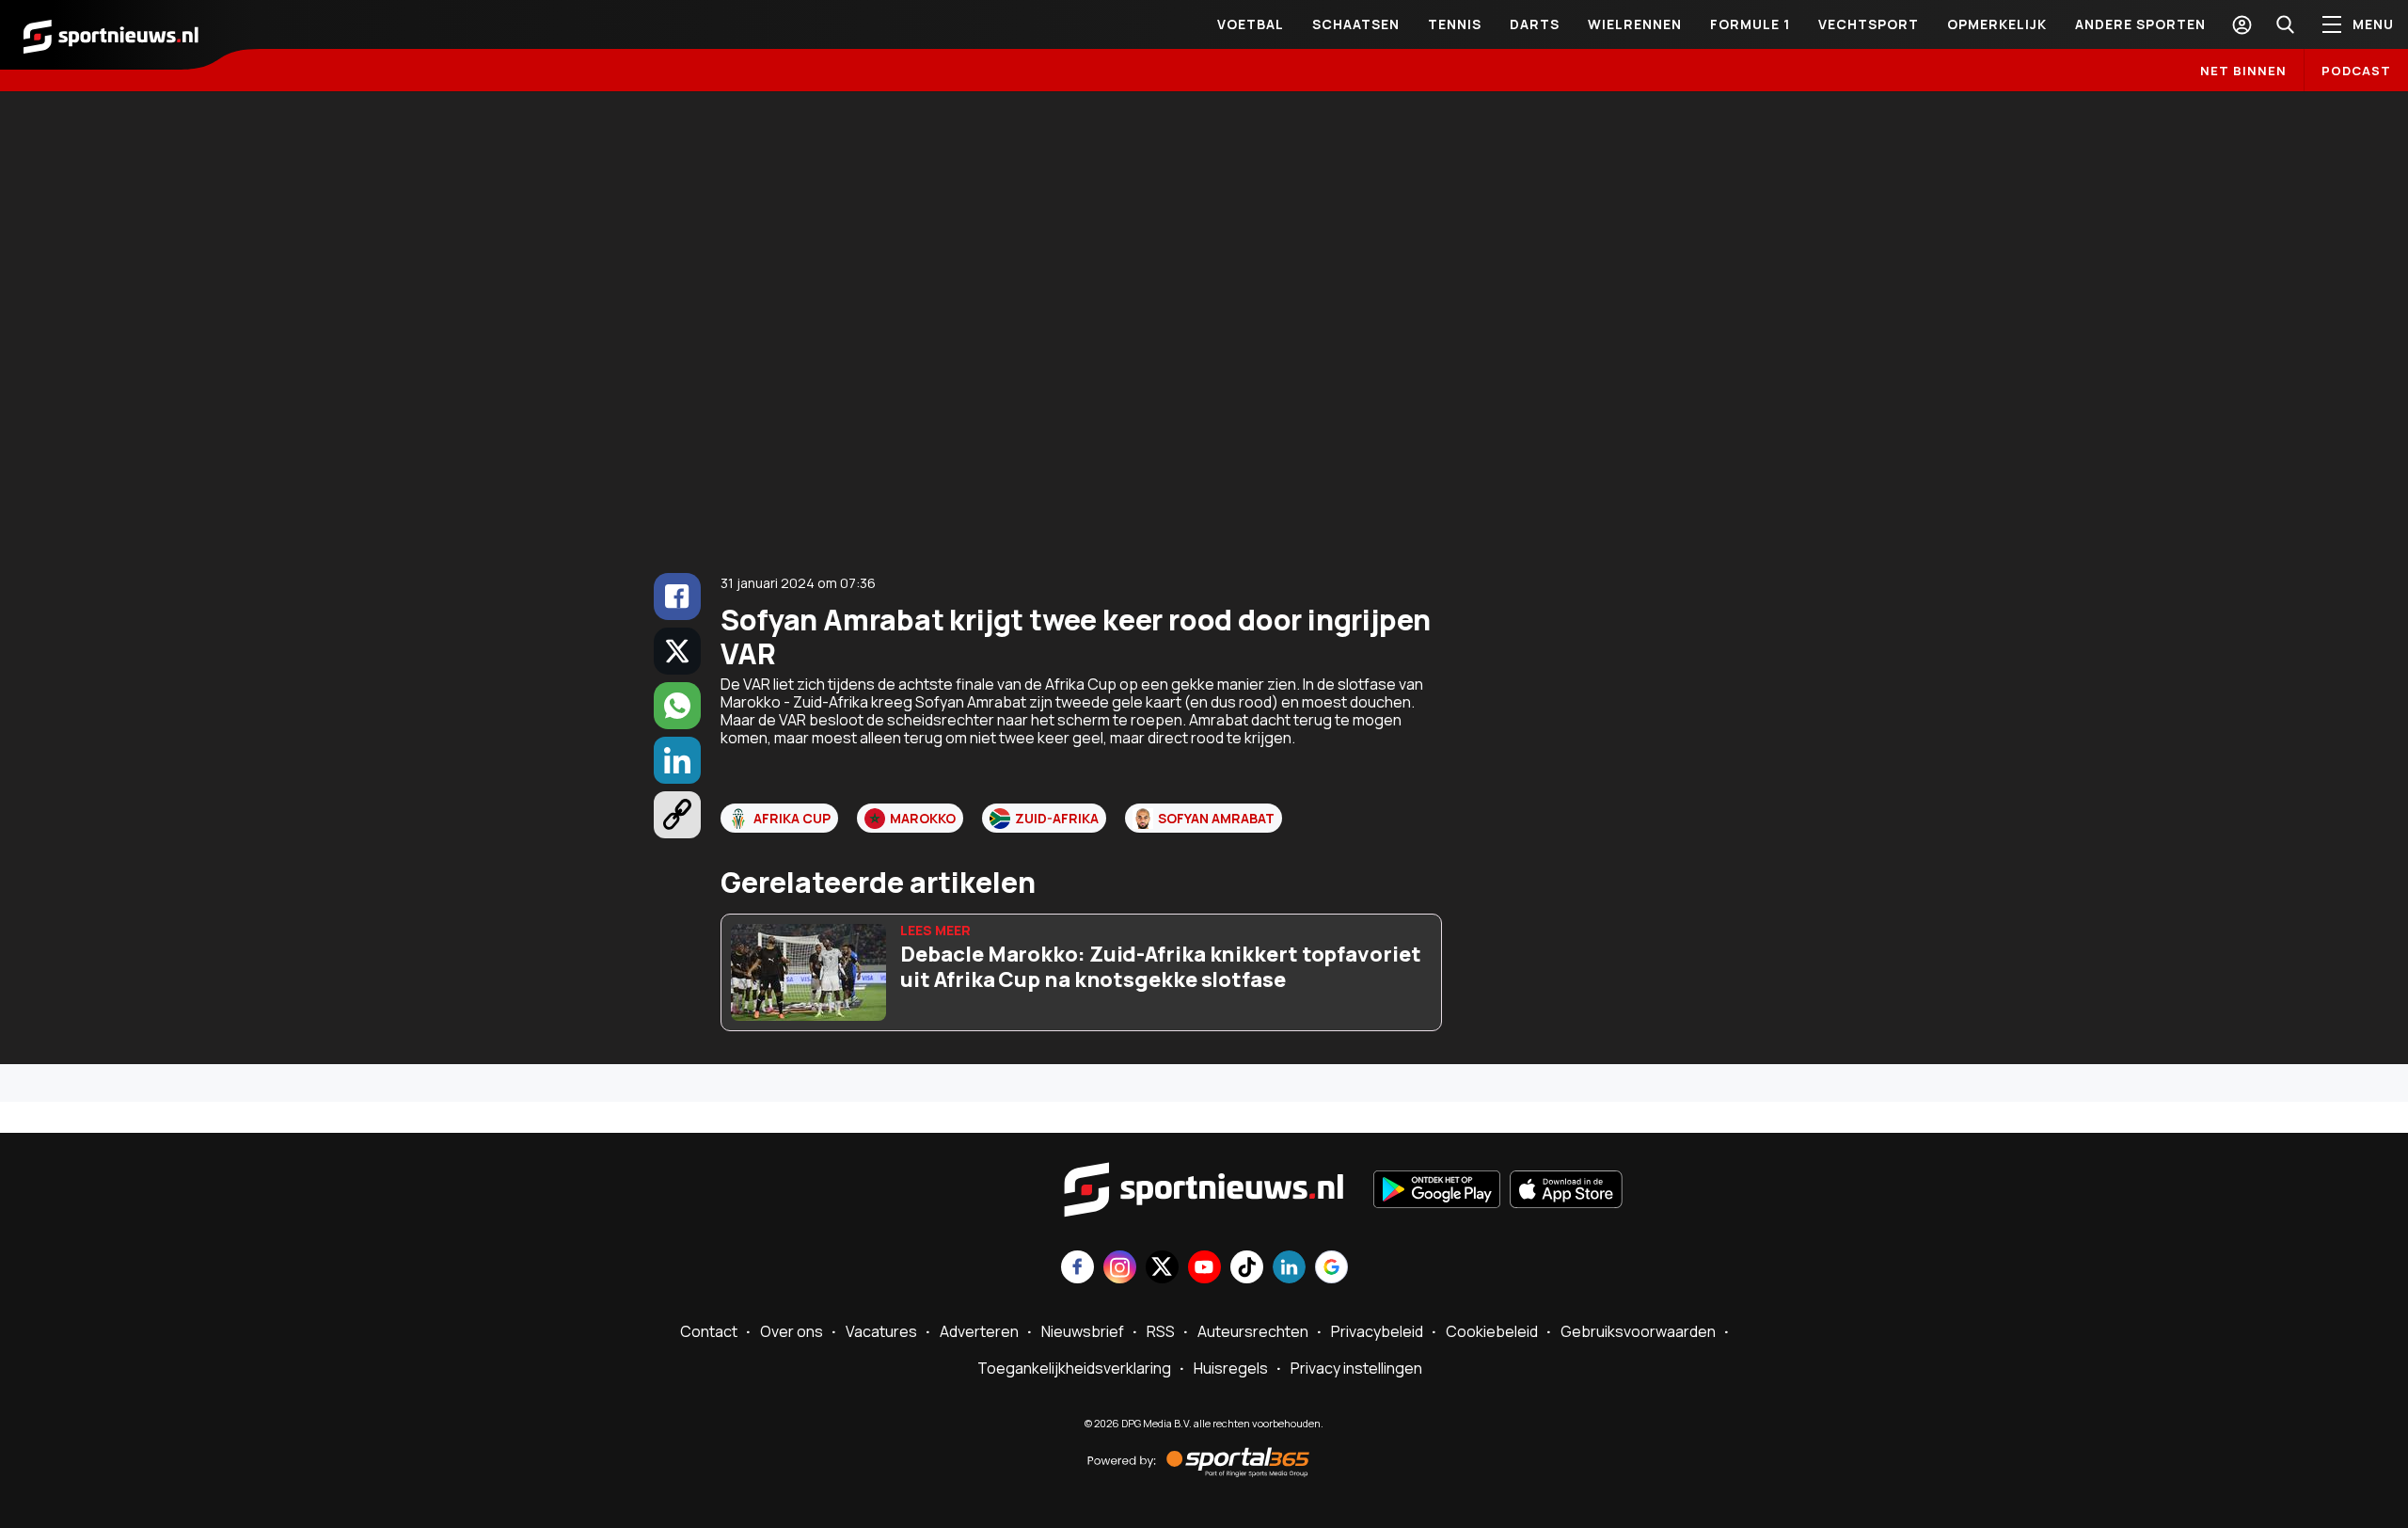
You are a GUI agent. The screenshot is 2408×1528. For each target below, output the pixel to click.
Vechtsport (1869, 24)
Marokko (923, 818)
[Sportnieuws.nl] (111, 35)
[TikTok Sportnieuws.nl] (1247, 1269)
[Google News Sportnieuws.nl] (1331, 1269)
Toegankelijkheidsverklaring (1074, 1368)
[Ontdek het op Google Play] (1437, 1191)
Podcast (2356, 71)
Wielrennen (1635, 24)
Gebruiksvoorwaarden (1638, 1331)
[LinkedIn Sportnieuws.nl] (1289, 1269)
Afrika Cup (792, 818)
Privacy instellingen (1356, 1368)
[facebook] (677, 597)
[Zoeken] (2285, 24)
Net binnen (2243, 71)
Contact (709, 1331)
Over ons (792, 1331)
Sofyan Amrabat (1216, 818)
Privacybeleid (1377, 1331)
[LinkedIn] (677, 760)
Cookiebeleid (1492, 1331)
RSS (1161, 1331)
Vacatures (881, 1331)
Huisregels (1231, 1368)
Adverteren (979, 1331)
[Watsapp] (677, 706)
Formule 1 (1750, 24)
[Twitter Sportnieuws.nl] (1162, 1269)
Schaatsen (1356, 24)
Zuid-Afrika (1057, 818)
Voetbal (1251, 24)
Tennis (1455, 24)
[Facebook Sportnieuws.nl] (1077, 1269)
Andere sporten (2140, 24)
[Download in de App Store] (1566, 1191)
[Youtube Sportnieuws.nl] (1204, 1269)
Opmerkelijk (1997, 24)
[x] (677, 651)
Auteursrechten (1253, 1331)
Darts (1535, 24)
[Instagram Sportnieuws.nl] (1120, 1269)
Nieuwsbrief (1083, 1331)
